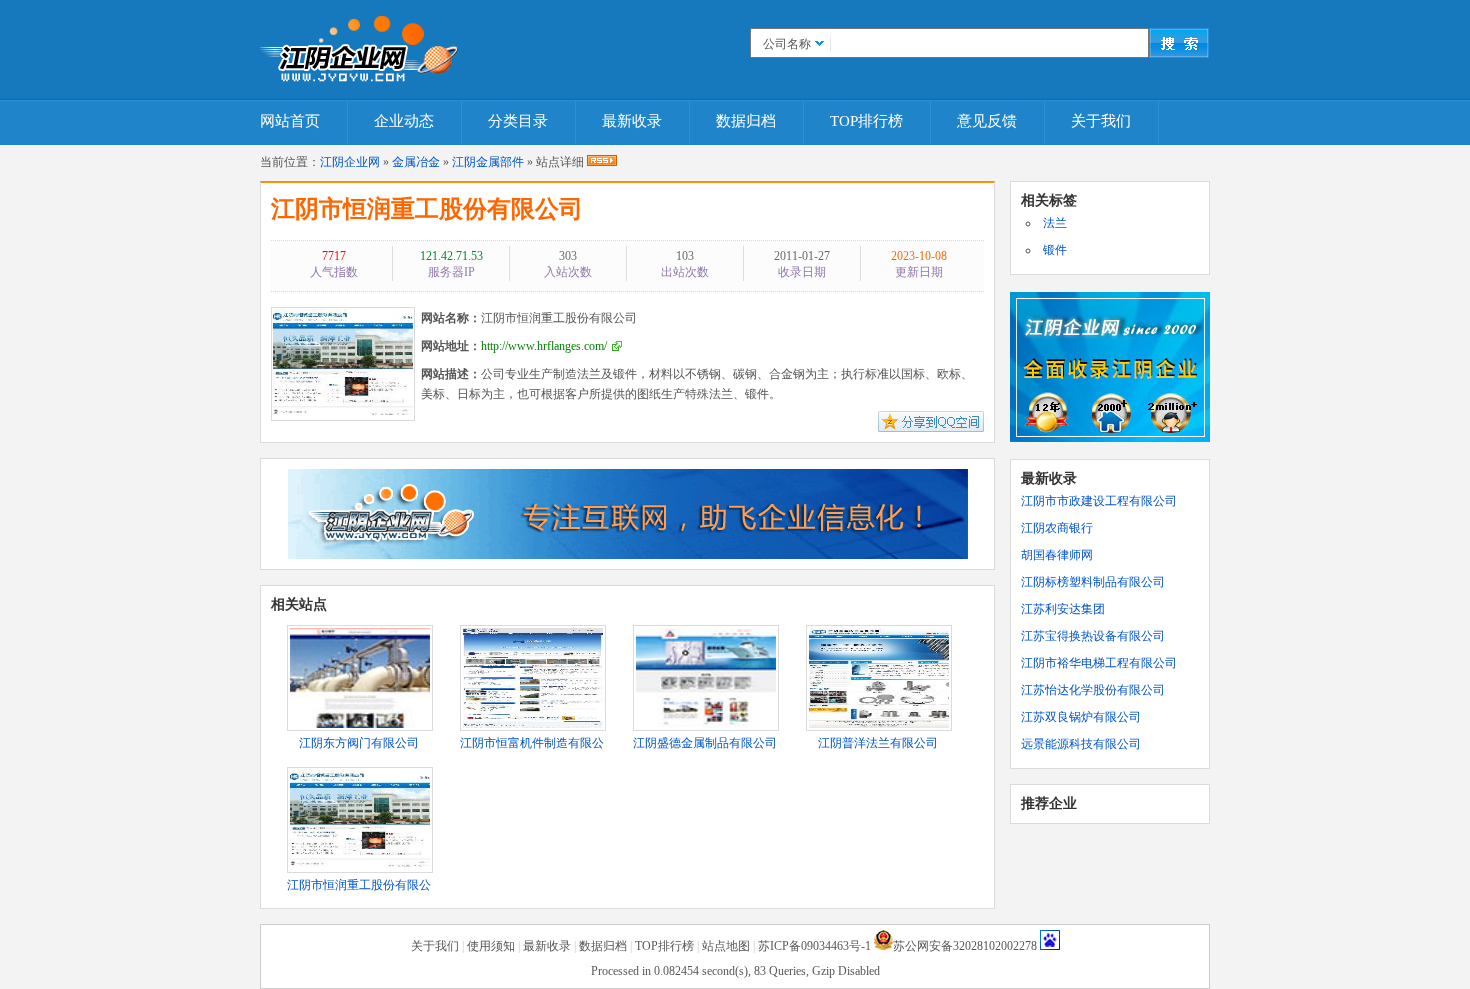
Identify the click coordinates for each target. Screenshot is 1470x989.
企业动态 (404, 121)
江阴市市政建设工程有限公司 (1099, 501)
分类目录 (518, 121)
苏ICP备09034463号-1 (814, 946)
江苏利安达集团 (1063, 609)
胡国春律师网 (1057, 555)
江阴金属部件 (488, 162)
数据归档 (746, 121)
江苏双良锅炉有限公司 (1081, 717)
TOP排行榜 (866, 121)
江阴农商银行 (1057, 528)
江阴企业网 (350, 162)
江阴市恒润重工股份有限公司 (427, 209)
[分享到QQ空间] (931, 428)
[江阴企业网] (359, 45)
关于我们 (1101, 121)
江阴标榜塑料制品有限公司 (1093, 582)
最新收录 (632, 121)
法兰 (1055, 223)
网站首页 (290, 121)
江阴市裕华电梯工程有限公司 (1099, 663)
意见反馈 (987, 121)
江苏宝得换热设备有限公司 (1093, 636)
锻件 (1055, 250)
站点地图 (726, 946)
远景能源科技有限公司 (1081, 744)
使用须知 (491, 946)
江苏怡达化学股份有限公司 (1093, 690)
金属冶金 (416, 162)
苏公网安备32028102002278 (965, 946)
